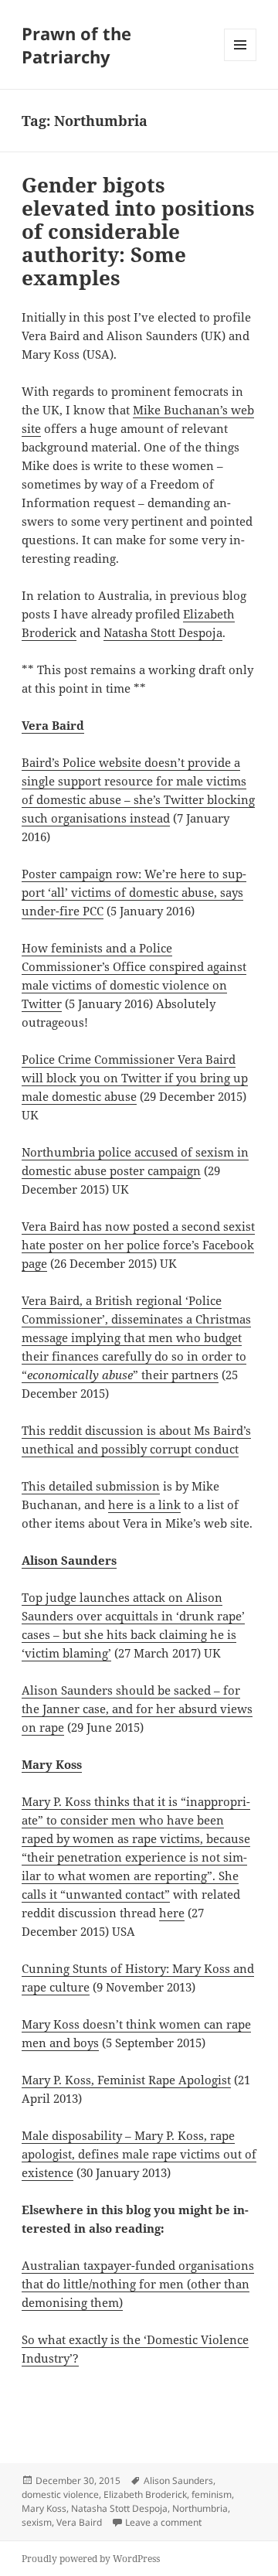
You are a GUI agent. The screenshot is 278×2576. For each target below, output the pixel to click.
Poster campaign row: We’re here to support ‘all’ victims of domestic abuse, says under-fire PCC (134, 892)
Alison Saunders (178, 2481)
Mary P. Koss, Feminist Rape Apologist (126, 2080)
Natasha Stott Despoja (163, 632)
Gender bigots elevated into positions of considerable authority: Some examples (138, 231)
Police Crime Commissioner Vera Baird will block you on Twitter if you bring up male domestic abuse (135, 1078)
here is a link (144, 1504)
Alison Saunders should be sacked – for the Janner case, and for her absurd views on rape (137, 1709)
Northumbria (200, 2508)
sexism (37, 2522)
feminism (212, 2494)
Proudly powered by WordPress (91, 2559)
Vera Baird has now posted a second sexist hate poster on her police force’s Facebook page (138, 1245)
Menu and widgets (241, 61)
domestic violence (60, 2494)
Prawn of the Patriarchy (76, 45)
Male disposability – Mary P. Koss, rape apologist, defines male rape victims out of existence (139, 2154)
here (172, 1913)
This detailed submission (91, 1486)
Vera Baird (53, 725)
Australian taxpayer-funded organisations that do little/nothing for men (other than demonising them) (138, 2284)
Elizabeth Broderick (145, 2494)
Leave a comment (163, 2522)
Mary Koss (52, 1764)
